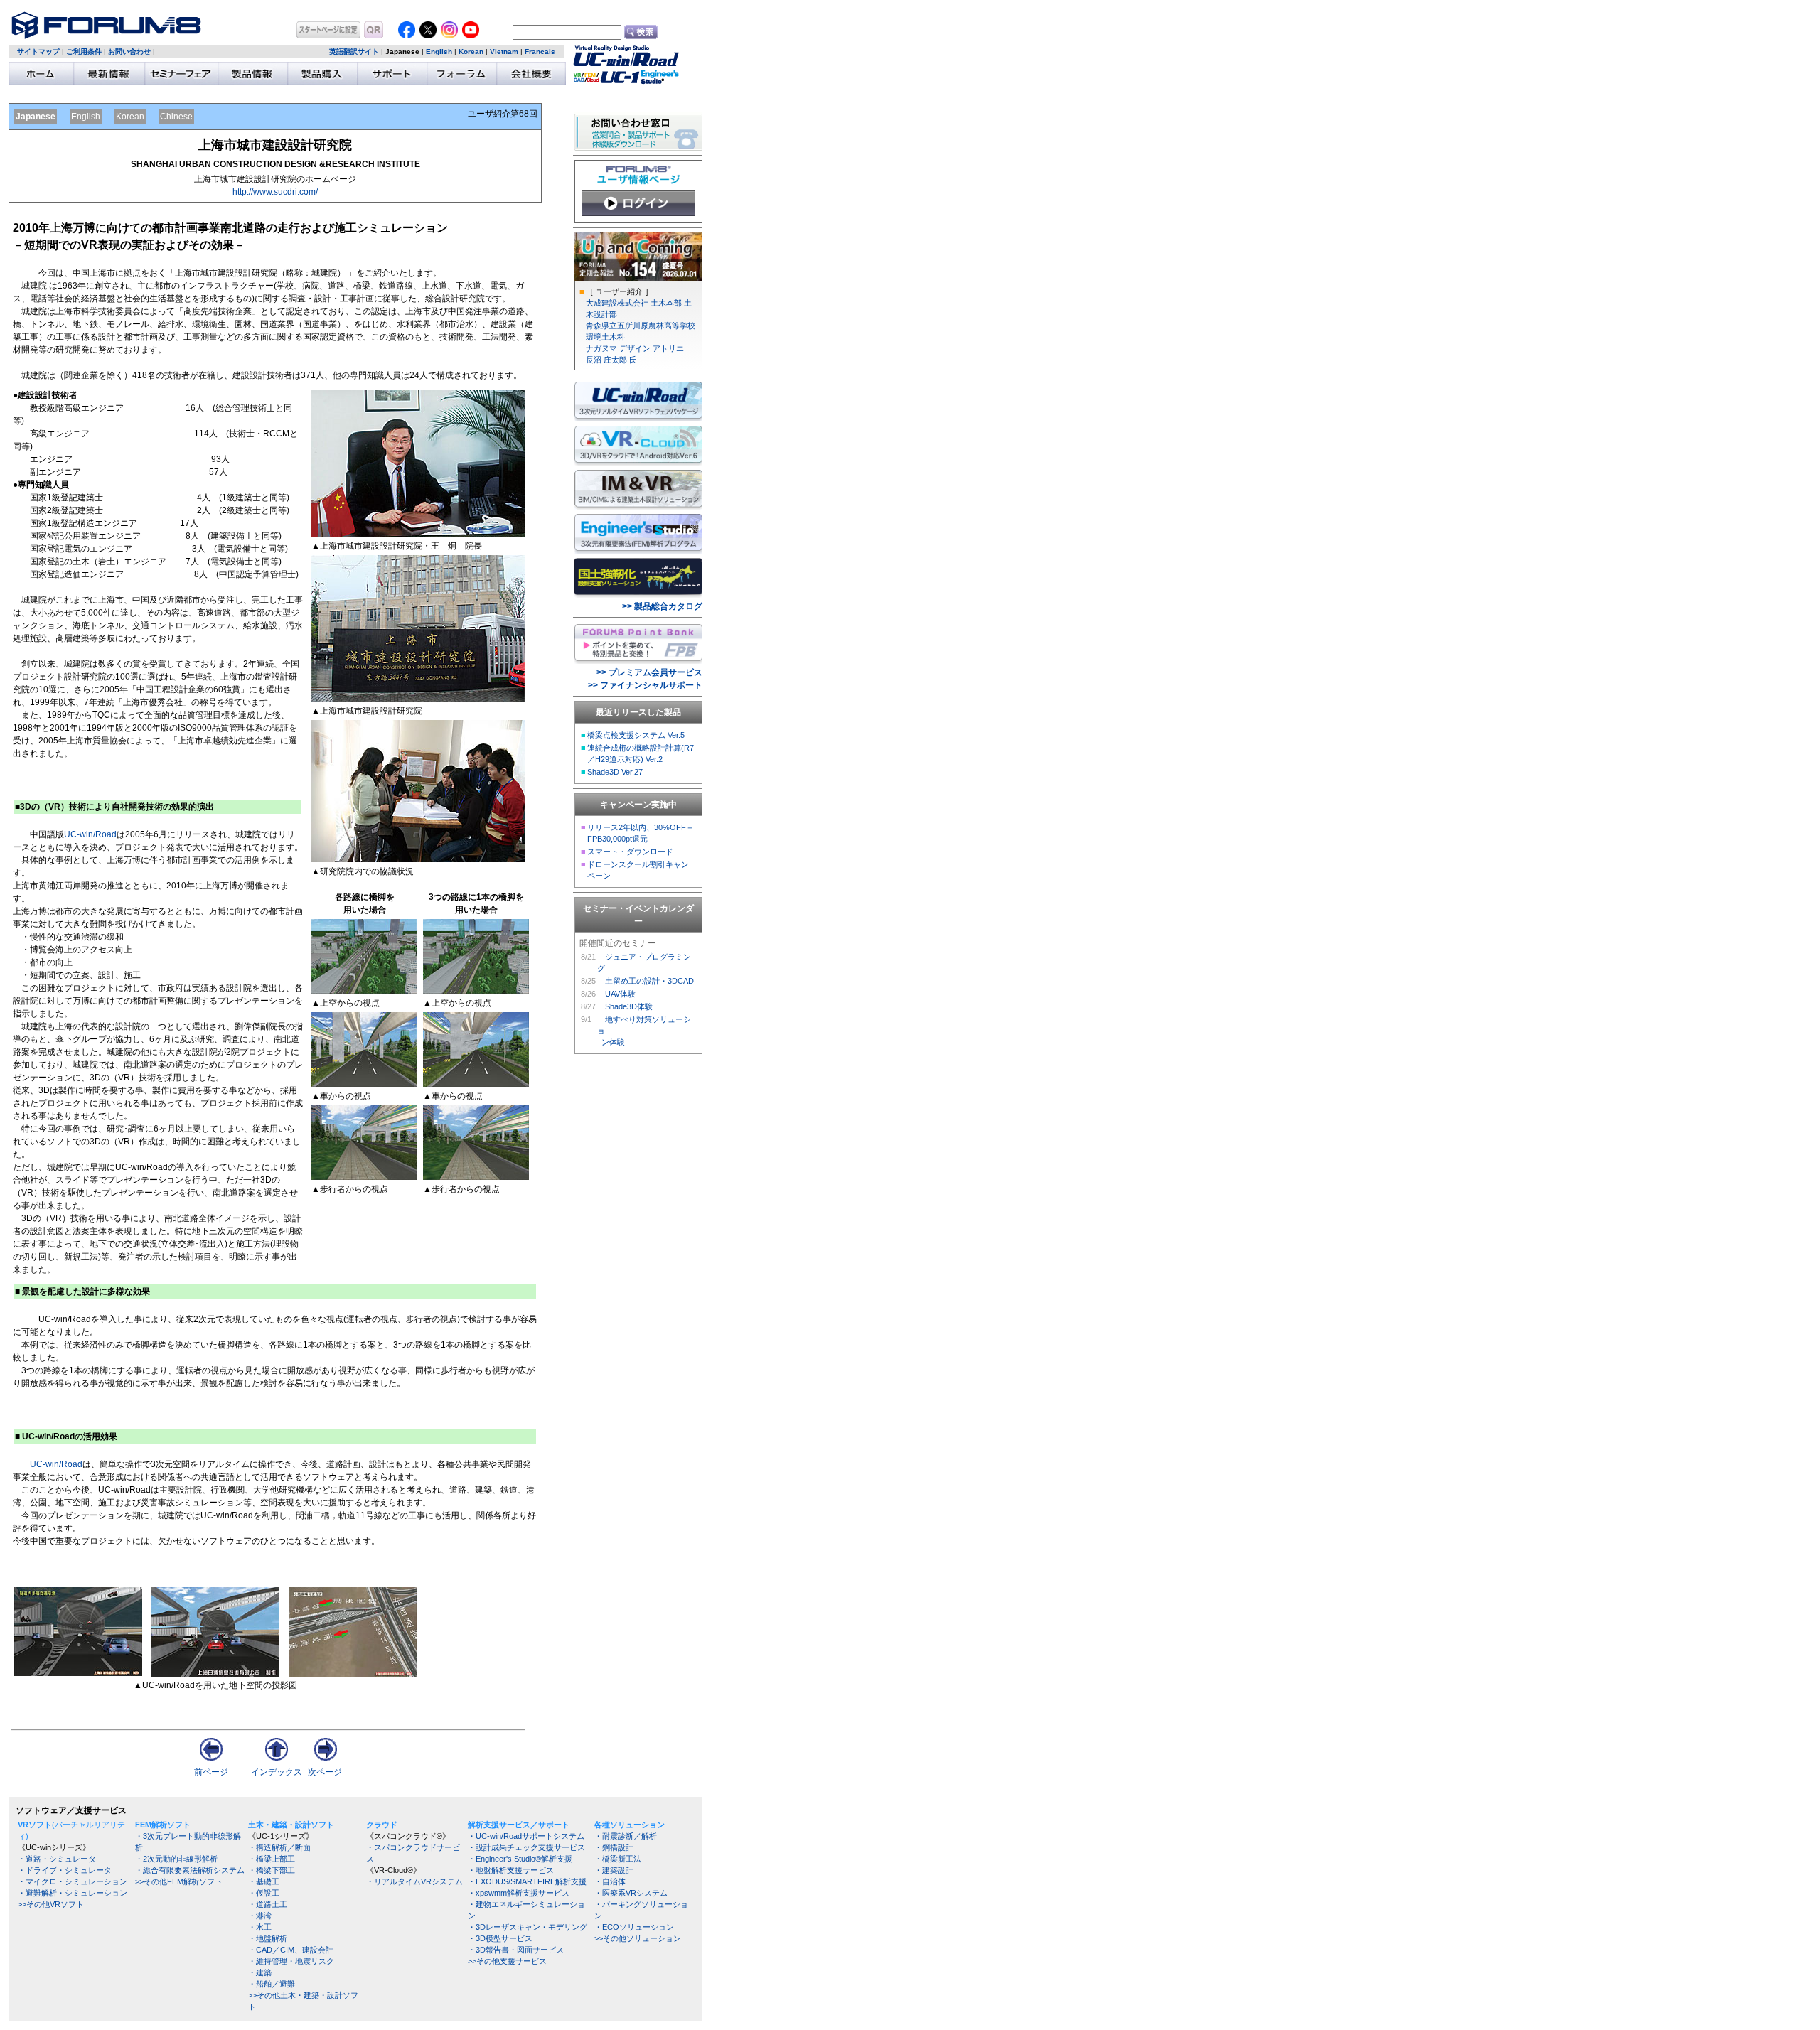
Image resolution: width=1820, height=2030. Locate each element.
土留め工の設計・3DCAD (649, 981)
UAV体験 (620, 994)
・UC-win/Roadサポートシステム (526, 1836)
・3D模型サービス (500, 1938)
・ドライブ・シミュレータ (65, 1870)
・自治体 (610, 1881)
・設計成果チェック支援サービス (526, 1847)
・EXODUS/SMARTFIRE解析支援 (527, 1881)
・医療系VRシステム (631, 1893)
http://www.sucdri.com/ (275, 192)
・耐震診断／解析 (626, 1836)
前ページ (211, 1772)
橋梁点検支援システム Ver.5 (636, 735)
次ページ (325, 1772)
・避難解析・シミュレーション (73, 1893)
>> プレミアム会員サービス (649, 672)
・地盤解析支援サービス (511, 1870)
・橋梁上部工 (272, 1859)
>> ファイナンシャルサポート (645, 685)
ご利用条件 (84, 52)
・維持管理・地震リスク (291, 1961)
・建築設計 (614, 1870)
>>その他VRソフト (51, 1904)
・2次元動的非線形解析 (176, 1859)
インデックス (277, 1772)
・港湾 (260, 1916)
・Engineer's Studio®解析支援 (520, 1859)
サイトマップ (38, 52)
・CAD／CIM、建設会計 (291, 1950)
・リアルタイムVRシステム (414, 1881)
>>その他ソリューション (638, 1938)
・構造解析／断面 (279, 1847)
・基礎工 (264, 1881)
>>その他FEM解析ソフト (179, 1881)
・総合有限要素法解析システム (190, 1870)
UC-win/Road (90, 834)
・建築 (260, 1972)
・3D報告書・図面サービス (516, 1950)
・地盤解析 (268, 1938)
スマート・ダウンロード (630, 852)
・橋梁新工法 (618, 1859)
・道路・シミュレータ (57, 1859)
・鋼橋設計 (614, 1847)
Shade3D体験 (629, 1006)
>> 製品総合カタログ (662, 606)
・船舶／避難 (272, 1984)
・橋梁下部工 (272, 1870)
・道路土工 (268, 1904)
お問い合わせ (129, 52)
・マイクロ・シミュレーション (73, 1881)
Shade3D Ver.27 (615, 772)
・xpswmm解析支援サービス (519, 1893)
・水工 (260, 1927)
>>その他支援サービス (507, 1961)
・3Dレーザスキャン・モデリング (528, 1927)
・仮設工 (264, 1893)
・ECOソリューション (634, 1927)
